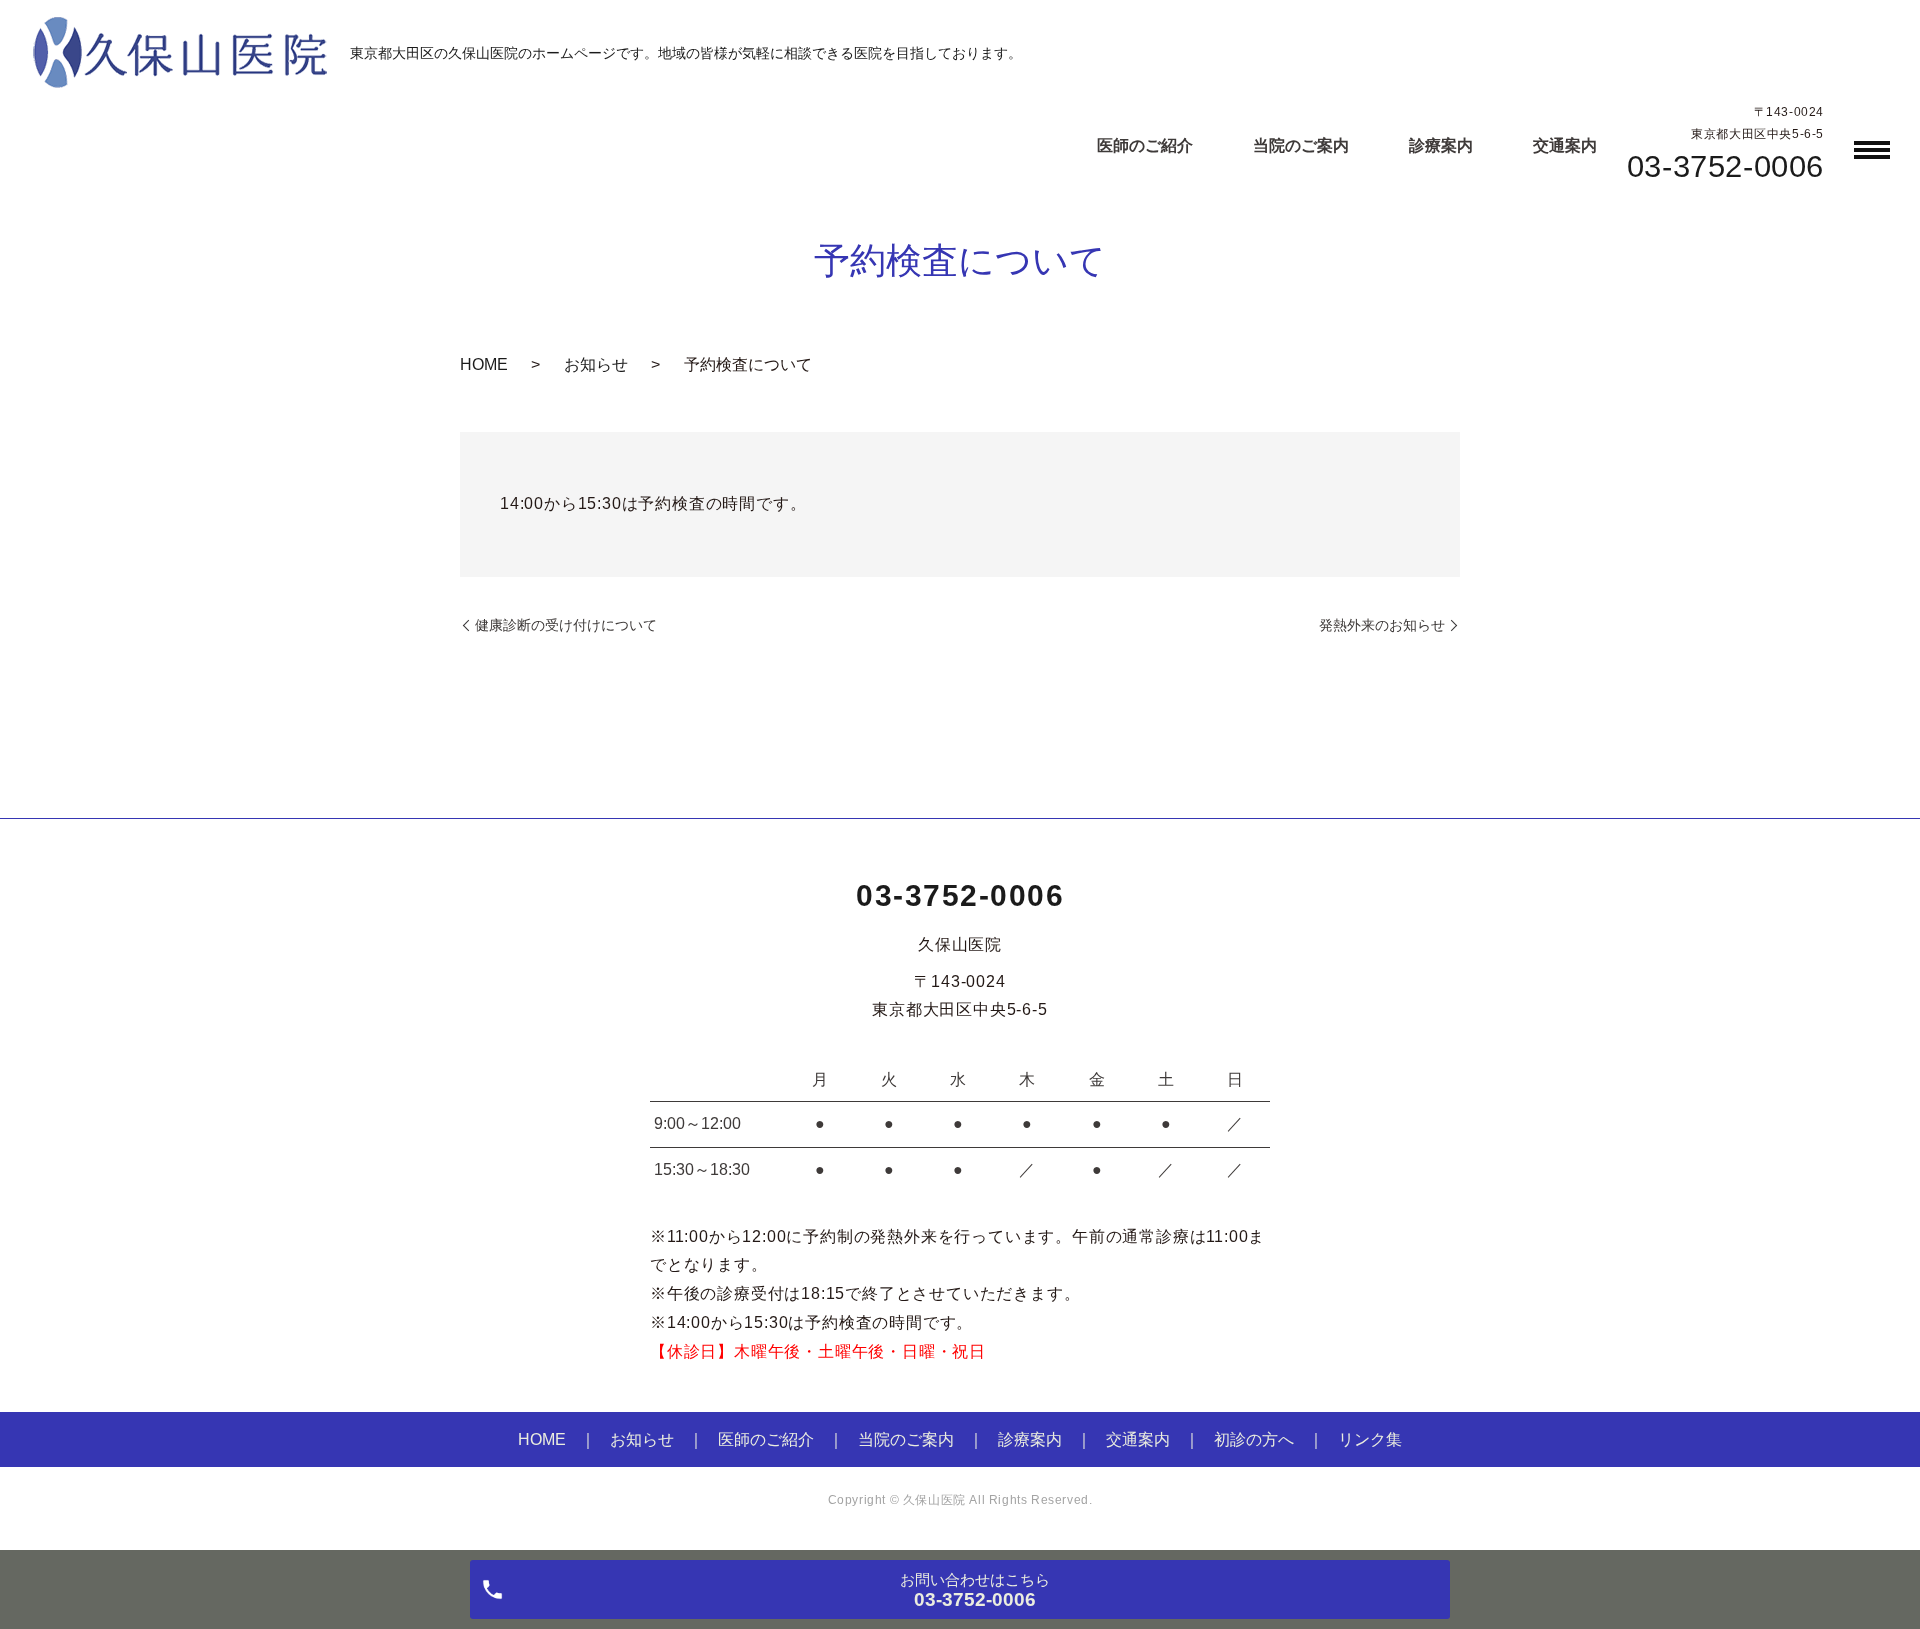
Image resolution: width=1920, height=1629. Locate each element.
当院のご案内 (1301, 145)
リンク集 (1370, 1439)
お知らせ (596, 364)
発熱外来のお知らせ (1382, 625)
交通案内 (1565, 145)
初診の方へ (1254, 1439)
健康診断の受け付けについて (566, 625)
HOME (484, 364)
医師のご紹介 (1145, 145)
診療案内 (1441, 145)
